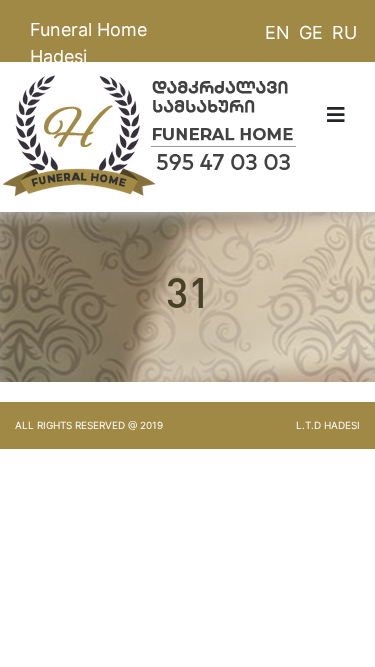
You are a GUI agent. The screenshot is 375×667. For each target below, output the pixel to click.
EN (277, 32)
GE (311, 32)
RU (344, 32)
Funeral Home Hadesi (88, 43)
